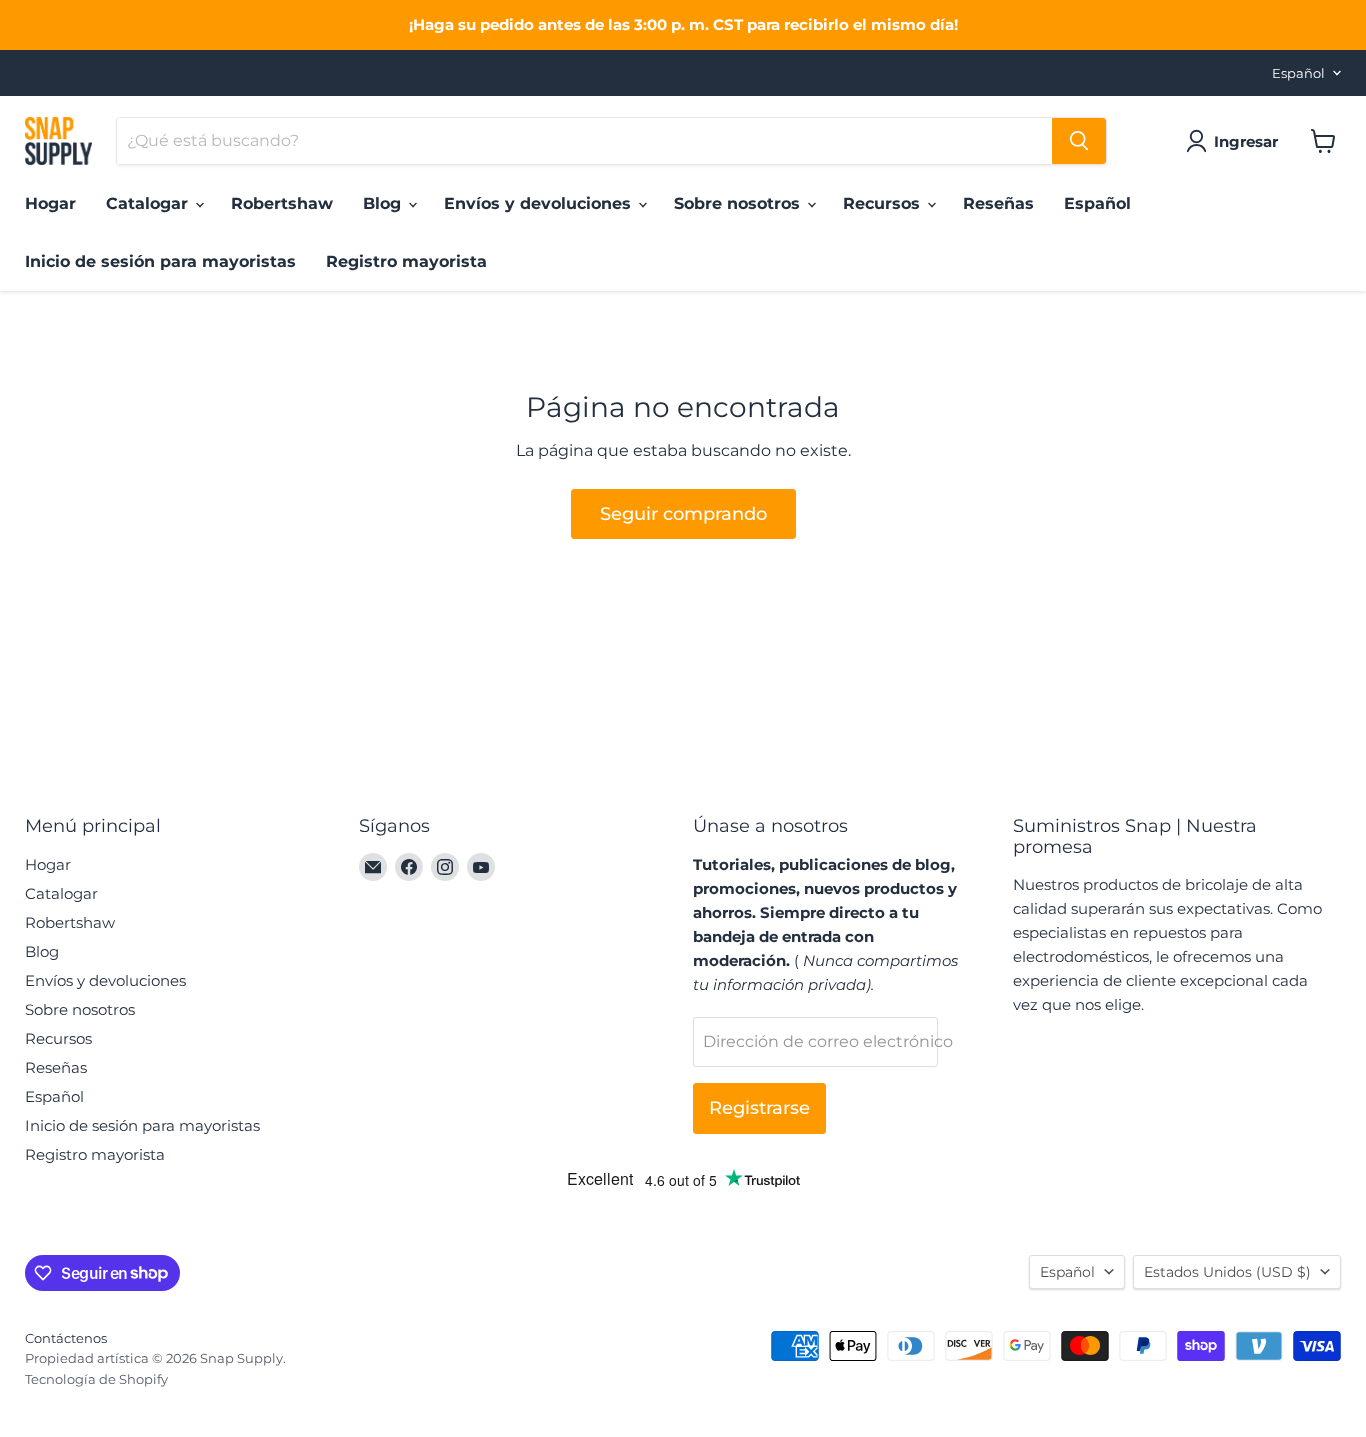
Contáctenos (66, 1338)
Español (1298, 73)
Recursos (884, 203)
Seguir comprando (683, 514)
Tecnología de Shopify (96, 1379)
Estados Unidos (1227, 1272)
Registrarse (759, 1108)
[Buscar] (1079, 141)
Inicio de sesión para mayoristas (160, 261)
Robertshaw (282, 203)
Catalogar (149, 203)
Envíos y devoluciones (540, 203)
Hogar (50, 203)
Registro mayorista (406, 261)
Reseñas (998, 203)
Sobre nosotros (739, 203)
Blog (384, 203)
